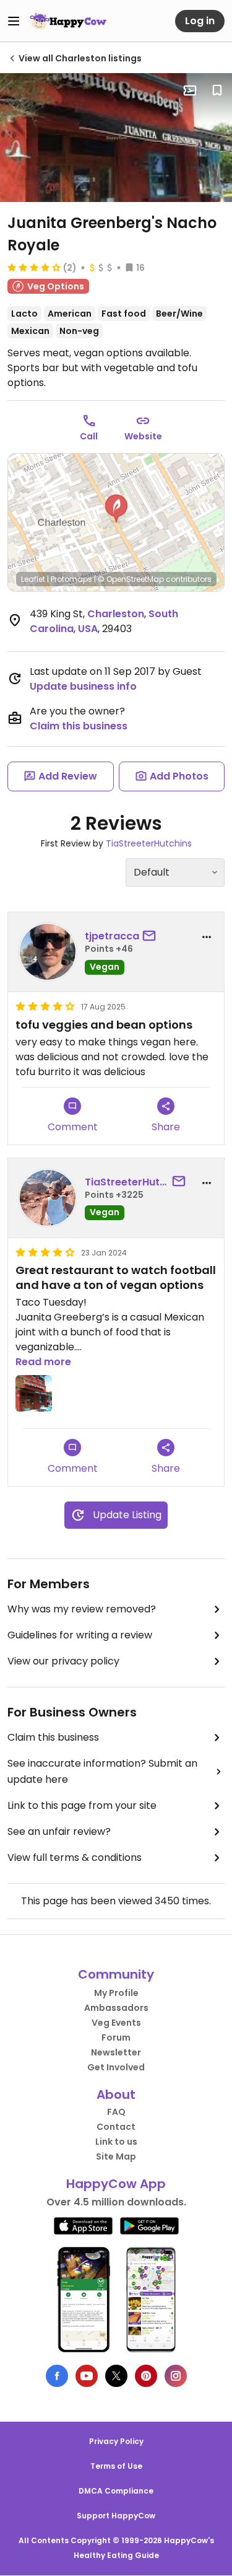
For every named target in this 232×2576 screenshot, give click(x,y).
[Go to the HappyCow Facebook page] (57, 2376)
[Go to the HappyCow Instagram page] (176, 2376)
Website (143, 436)
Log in (200, 21)
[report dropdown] (207, 937)
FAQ (116, 2112)
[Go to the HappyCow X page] (116, 2376)
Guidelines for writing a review (80, 1635)
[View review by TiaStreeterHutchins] (48, 1198)
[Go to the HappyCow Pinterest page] (146, 2376)
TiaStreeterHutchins (149, 843)
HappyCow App (116, 2184)
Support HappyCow (116, 2516)
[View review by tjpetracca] (48, 952)
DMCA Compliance (116, 2491)
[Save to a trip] (190, 90)
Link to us (116, 2142)
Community (116, 1974)
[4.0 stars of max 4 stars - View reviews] (34, 267)
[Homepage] (68, 21)
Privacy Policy (116, 2441)
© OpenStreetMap (131, 579)
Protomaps (71, 579)
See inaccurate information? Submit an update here (102, 1771)
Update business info (83, 686)
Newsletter (116, 2052)
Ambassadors (116, 2008)
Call (89, 436)
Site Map (116, 2156)
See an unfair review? (59, 1831)
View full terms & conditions (75, 1857)
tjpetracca (112, 936)
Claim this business (79, 726)
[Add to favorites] (217, 90)
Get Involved (116, 2067)
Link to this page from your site (82, 1805)
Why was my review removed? (82, 1609)
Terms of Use (116, 2466)
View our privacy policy (63, 1661)
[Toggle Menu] (14, 21)
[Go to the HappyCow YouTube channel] (87, 2376)
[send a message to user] (152, 936)
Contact (116, 2127)
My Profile (116, 1993)
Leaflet (33, 579)
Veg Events (116, 2023)
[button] (116, 509)
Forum (116, 2038)
